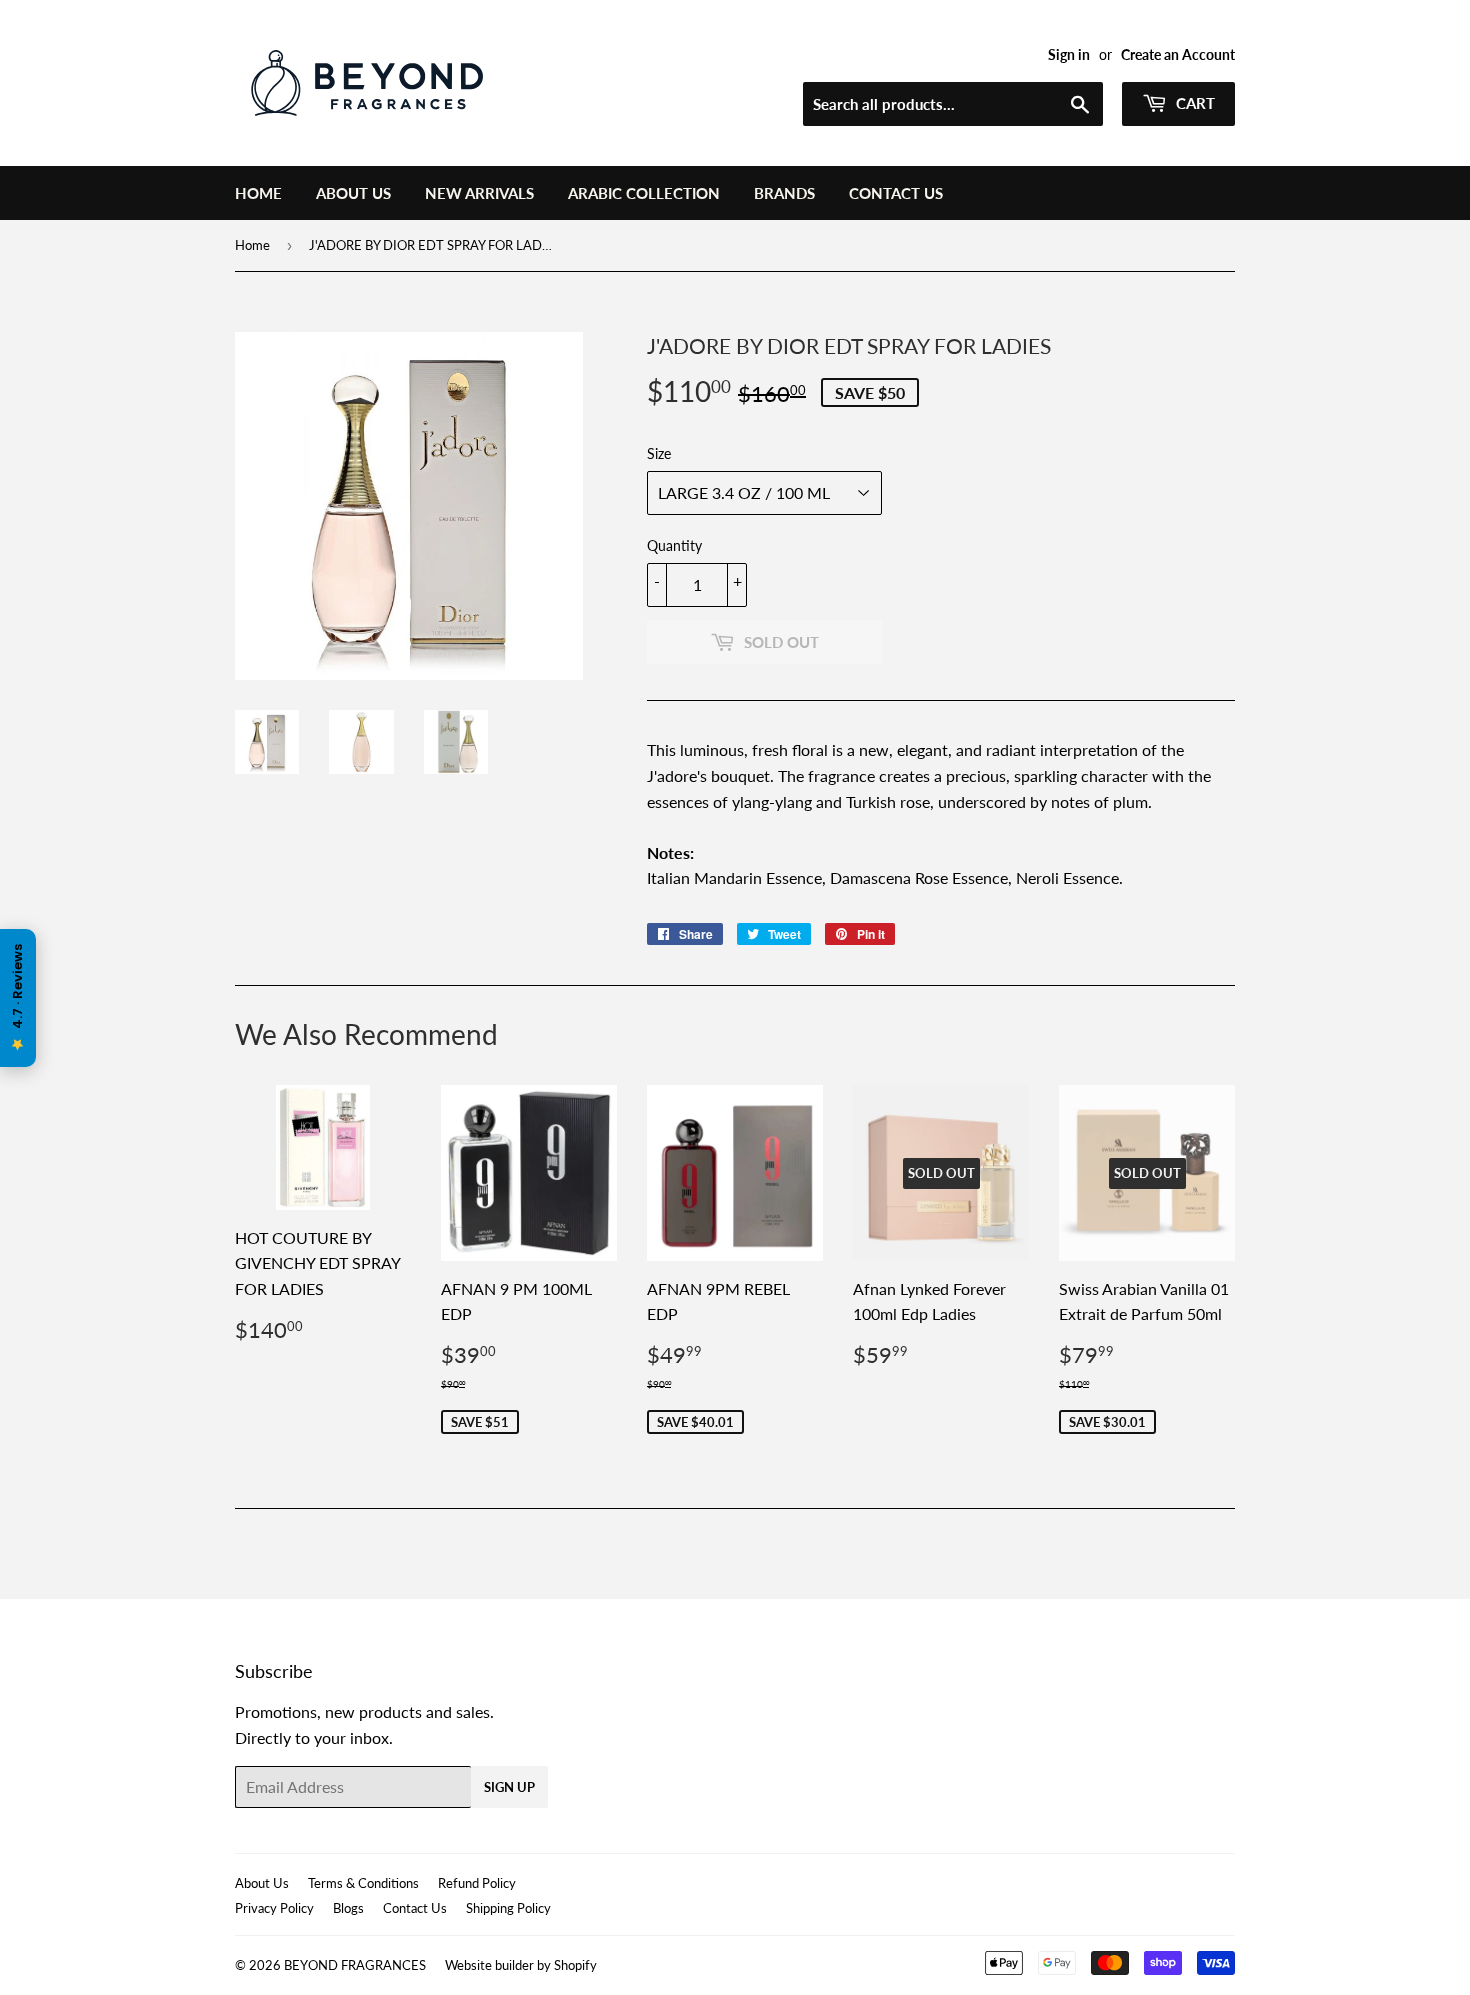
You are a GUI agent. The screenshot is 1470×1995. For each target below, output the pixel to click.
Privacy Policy (274, 1908)
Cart (1193, 103)
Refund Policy (477, 1883)
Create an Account (1178, 55)
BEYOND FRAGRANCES (355, 1965)
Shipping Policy (508, 1908)
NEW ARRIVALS (479, 193)
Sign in (1069, 55)
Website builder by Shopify (521, 1965)
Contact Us (896, 193)
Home (258, 193)
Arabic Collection (644, 193)
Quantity (674, 545)
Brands (784, 193)
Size (659, 453)
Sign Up (509, 1787)
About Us (353, 193)
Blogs (348, 1908)
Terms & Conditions (363, 1883)
